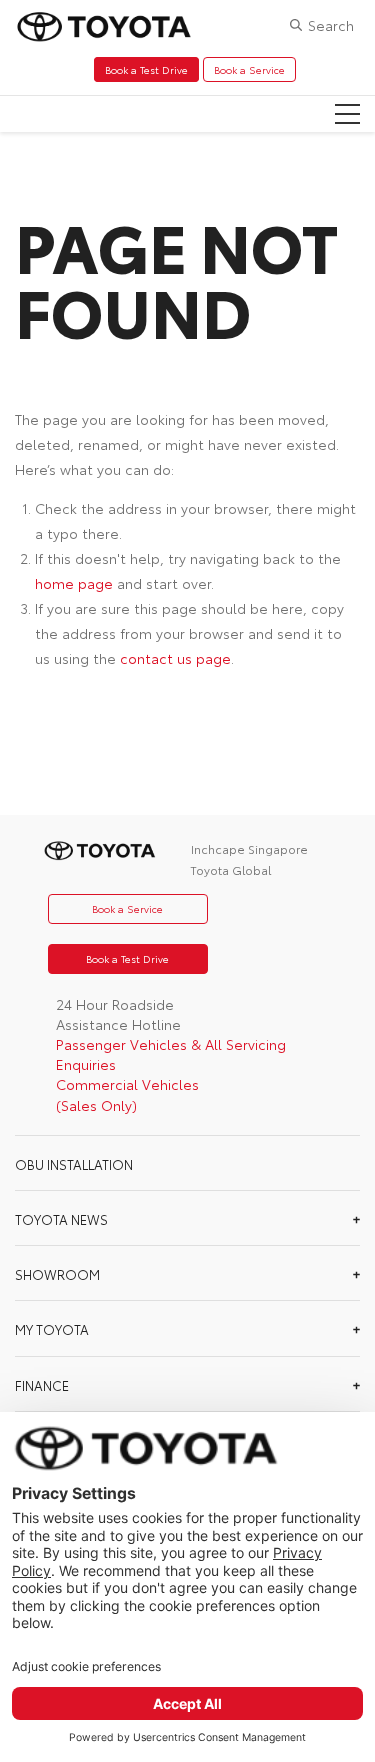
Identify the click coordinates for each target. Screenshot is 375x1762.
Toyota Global (230, 869)
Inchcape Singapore (249, 848)
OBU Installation (74, 1164)
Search (331, 25)
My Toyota (52, 1329)
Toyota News (61, 1219)
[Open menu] (347, 114)
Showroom (57, 1274)
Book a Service (249, 69)
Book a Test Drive (146, 69)
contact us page (175, 658)
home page (74, 583)
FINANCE (42, 1385)
